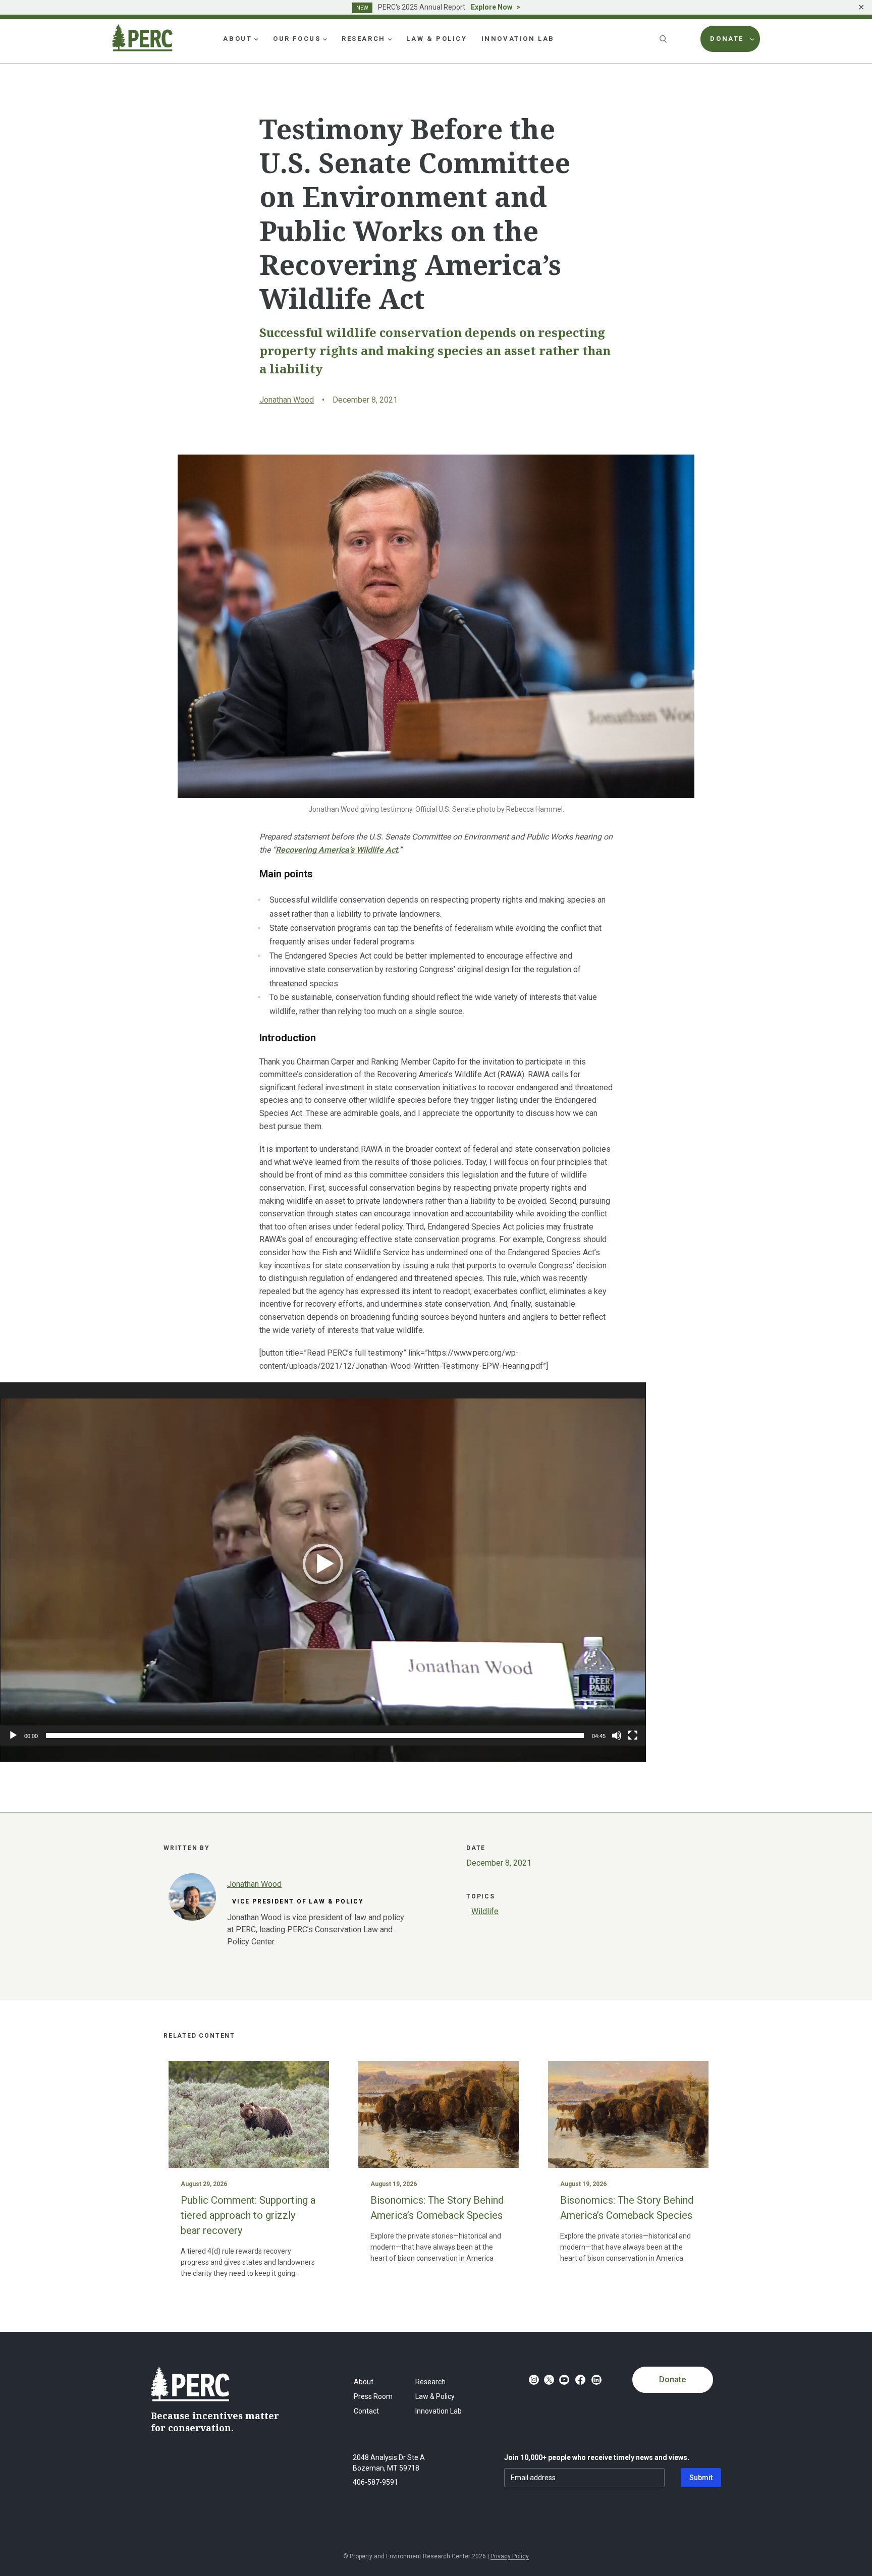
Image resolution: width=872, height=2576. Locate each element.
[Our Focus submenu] (325, 39)
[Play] (13, 1735)
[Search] (664, 39)
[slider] (315, 1735)
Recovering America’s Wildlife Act (337, 850)
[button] (323, 1564)
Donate (672, 2379)
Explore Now (492, 7)
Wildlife (485, 1911)
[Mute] (617, 1735)
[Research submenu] (390, 39)
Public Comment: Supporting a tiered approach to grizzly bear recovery (248, 2215)
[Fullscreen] (633, 1735)
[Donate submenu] (752, 39)
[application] (323, 1564)
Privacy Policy (510, 2556)
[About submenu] (256, 39)
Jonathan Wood (287, 400)
